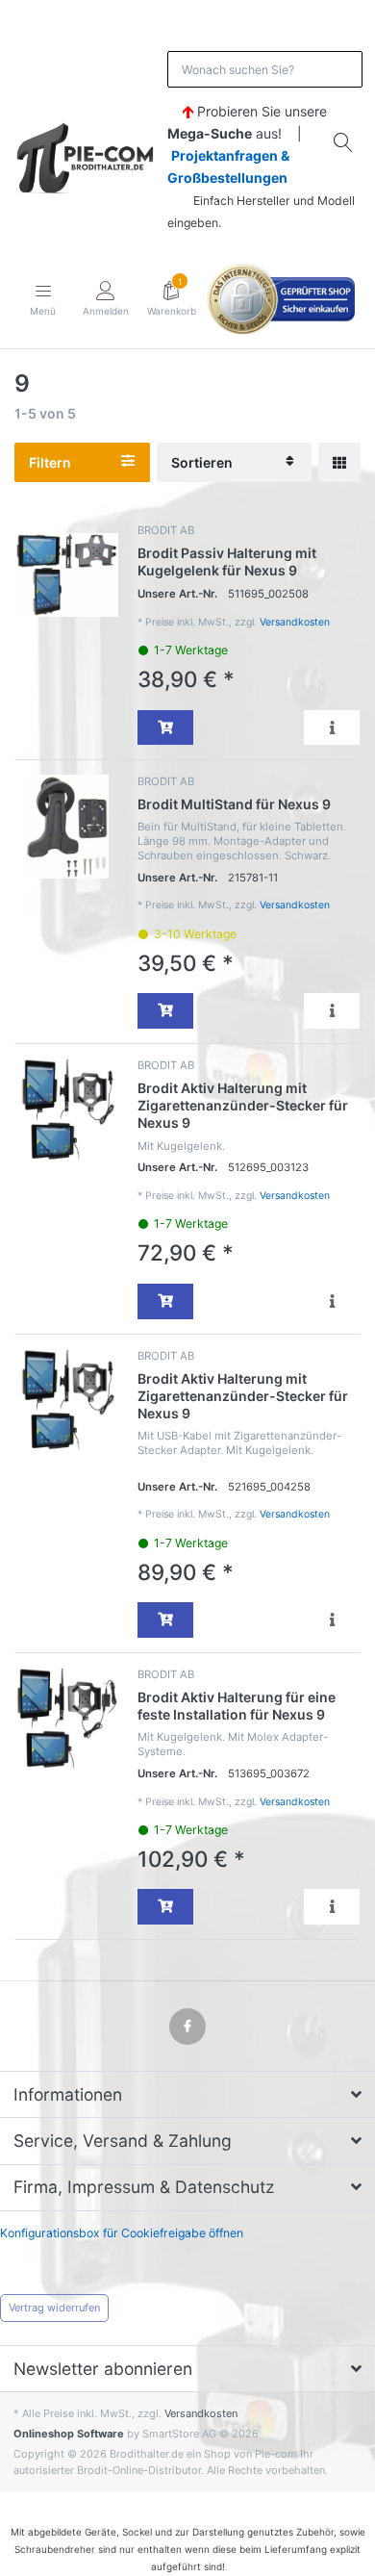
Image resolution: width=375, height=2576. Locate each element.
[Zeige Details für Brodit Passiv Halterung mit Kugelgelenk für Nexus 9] (67, 575)
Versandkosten (295, 622)
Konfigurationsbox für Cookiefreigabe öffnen (122, 2233)
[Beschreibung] (332, 728)
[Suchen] (344, 142)
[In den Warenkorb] (165, 728)
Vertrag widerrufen (54, 2308)
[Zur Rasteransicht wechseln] (339, 462)
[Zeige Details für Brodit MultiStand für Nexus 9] (67, 826)
